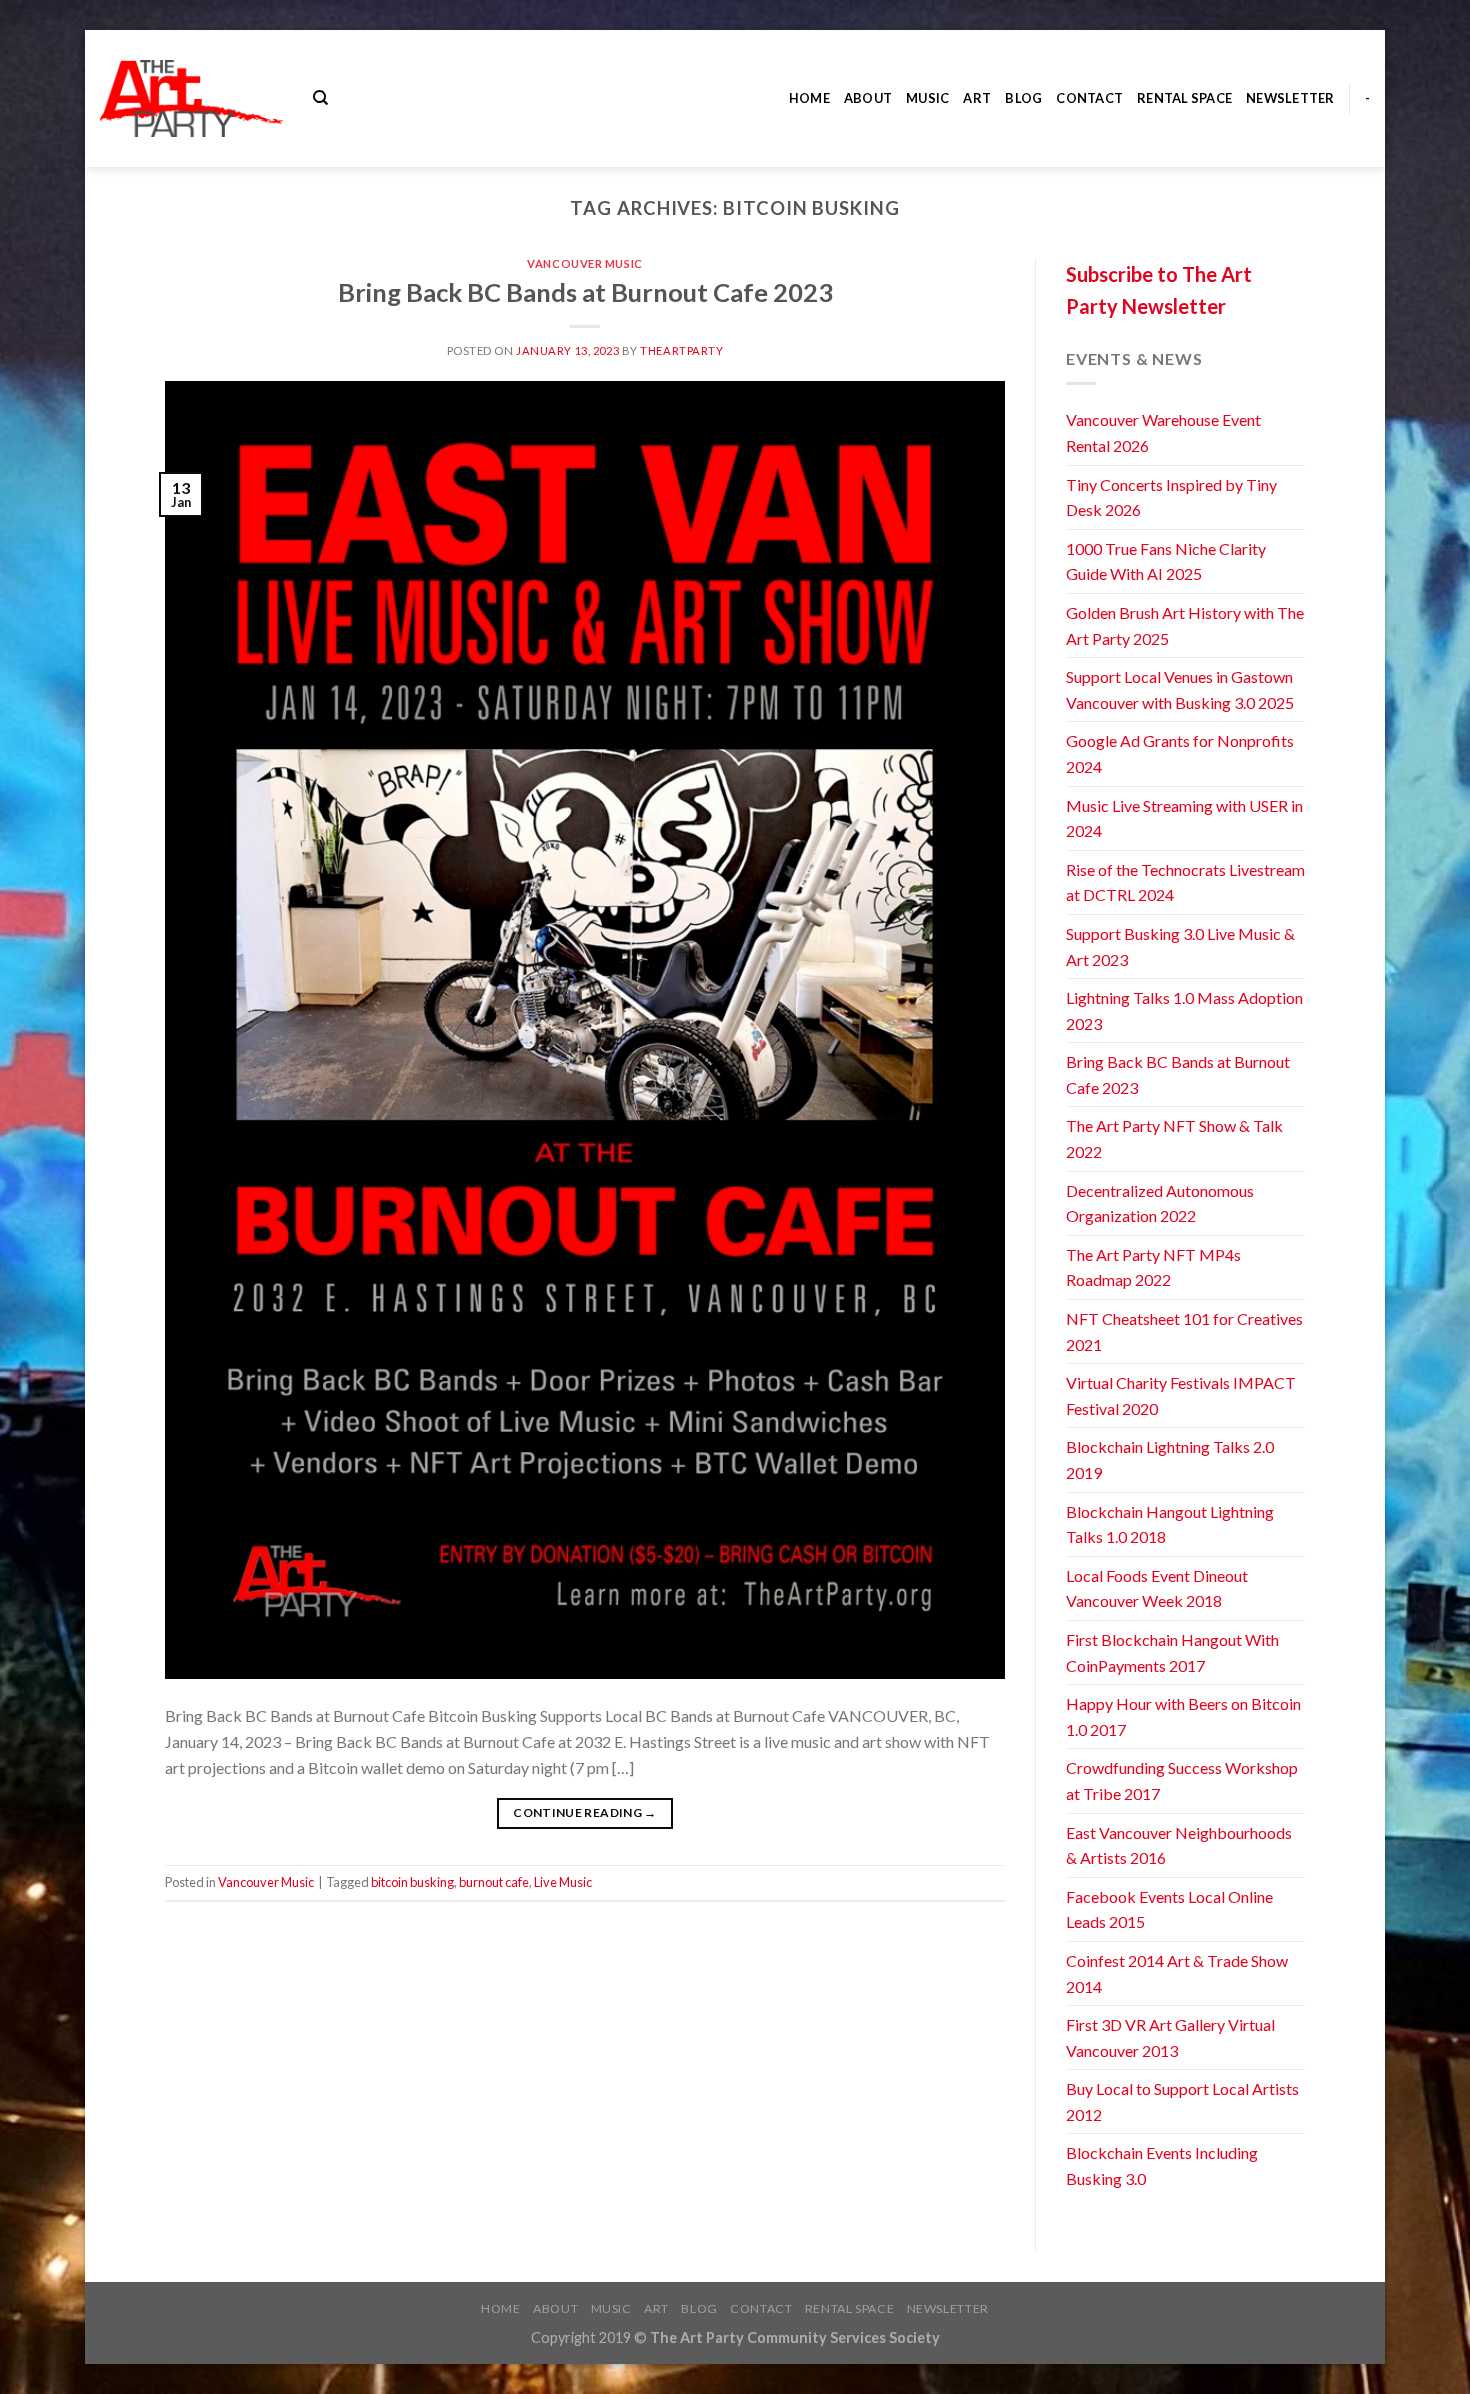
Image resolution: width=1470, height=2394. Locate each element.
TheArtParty (681, 350)
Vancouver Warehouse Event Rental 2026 (1163, 432)
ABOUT (868, 98)
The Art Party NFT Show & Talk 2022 (1174, 1138)
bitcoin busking (412, 1882)
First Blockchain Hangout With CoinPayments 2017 (1172, 1652)
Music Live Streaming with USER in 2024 (1184, 818)
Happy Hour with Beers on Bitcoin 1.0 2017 (1183, 1716)
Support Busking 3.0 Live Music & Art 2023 (1180, 946)
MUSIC (927, 98)
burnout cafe (494, 1882)
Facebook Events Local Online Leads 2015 (1169, 1909)
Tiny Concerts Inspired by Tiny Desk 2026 (1171, 497)
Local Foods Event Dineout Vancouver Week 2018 (1157, 1588)
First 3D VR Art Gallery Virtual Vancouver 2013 (1170, 2037)
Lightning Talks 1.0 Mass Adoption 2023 (1184, 1010)
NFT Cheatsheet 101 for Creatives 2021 (1184, 1331)
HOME (809, 98)
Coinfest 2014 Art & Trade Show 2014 (1177, 1973)
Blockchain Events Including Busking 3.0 (1162, 2165)
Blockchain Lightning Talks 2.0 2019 (1170, 1459)
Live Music (563, 1882)
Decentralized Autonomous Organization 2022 (1160, 1203)
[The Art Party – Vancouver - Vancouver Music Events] (191, 98)
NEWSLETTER (1290, 98)
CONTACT (1089, 98)
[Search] (320, 98)
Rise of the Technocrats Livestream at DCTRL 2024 (1185, 882)
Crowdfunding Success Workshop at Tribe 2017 (1182, 1780)
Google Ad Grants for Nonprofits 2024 (1180, 753)
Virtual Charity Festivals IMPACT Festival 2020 (1181, 1395)
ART (977, 98)
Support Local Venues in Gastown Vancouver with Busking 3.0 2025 (1180, 689)
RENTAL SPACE (1184, 98)
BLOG (1023, 98)
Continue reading (585, 1812)
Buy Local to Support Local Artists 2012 (1182, 2101)
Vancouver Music (584, 263)
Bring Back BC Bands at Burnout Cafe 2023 (585, 292)
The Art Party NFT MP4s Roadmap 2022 (1153, 1267)
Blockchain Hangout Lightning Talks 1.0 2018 (1170, 1524)
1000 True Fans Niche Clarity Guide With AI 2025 (1166, 561)
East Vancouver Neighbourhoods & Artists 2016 (1179, 1845)
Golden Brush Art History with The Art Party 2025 (1185, 625)
